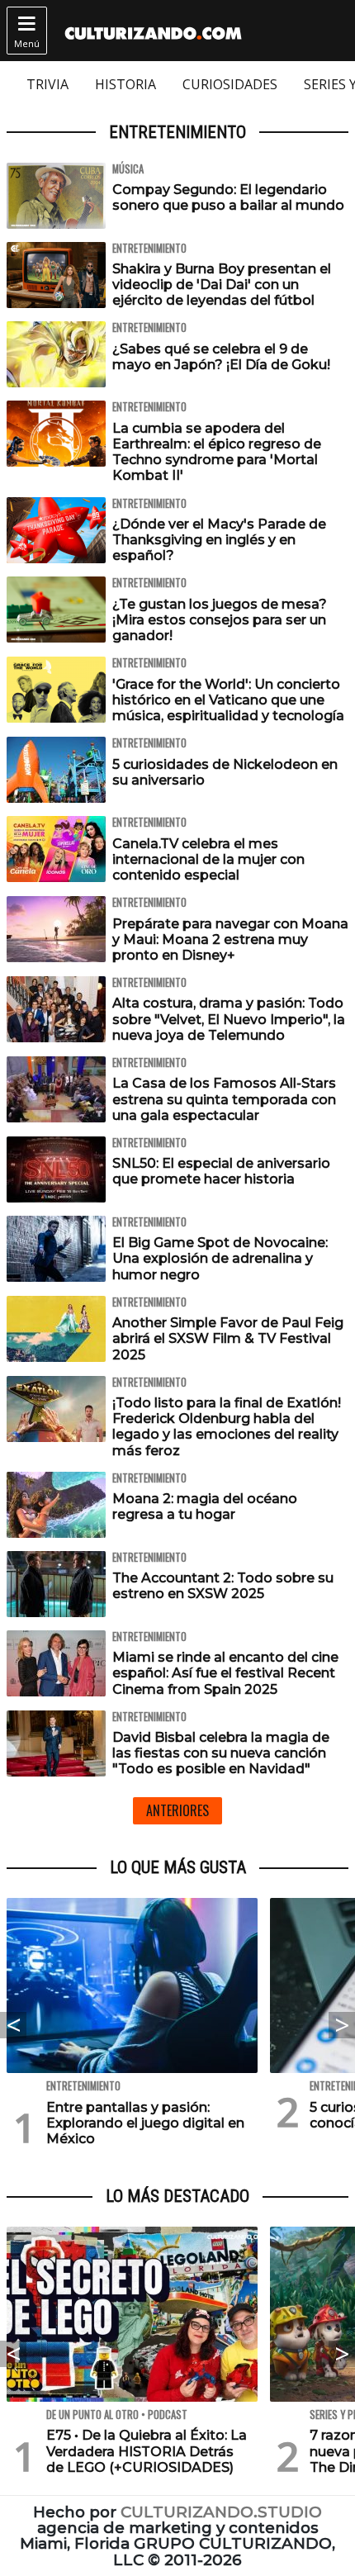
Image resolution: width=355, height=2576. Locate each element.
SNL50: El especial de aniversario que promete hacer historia (221, 1171)
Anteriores (177, 1810)
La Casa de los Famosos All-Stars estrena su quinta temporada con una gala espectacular (224, 1099)
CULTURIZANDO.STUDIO (221, 2512)
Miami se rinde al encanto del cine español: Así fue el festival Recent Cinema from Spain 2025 (225, 1673)
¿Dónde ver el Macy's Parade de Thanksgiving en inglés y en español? (219, 540)
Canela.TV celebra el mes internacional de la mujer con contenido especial (208, 859)
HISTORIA (125, 84)
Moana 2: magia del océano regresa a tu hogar (205, 1506)
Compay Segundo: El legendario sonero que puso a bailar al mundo (228, 197)
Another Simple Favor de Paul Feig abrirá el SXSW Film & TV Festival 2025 (228, 1338)
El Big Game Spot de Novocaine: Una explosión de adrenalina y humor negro (220, 1258)
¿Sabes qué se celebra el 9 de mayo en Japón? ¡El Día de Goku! (221, 357)
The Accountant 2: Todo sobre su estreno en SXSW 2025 (223, 1586)
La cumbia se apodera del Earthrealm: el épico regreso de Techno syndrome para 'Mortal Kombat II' (217, 452)
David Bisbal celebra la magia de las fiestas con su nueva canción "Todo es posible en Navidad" (221, 1753)
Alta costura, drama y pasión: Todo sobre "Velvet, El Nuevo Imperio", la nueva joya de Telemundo (229, 1019)
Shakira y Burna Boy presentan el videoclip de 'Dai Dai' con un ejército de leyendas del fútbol (222, 285)
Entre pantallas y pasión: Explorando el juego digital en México (145, 2123)
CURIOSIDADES (230, 84)
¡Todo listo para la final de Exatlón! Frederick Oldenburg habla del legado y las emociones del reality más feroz (227, 1427)
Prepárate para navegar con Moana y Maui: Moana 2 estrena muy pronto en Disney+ (230, 939)
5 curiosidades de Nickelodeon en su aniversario (225, 772)
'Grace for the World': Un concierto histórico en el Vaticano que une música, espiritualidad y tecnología (228, 700)
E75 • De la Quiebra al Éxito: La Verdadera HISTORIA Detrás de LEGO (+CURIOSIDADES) (147, 2451)
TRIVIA (47, 84)
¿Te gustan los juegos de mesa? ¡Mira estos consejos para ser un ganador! (220, 620)
